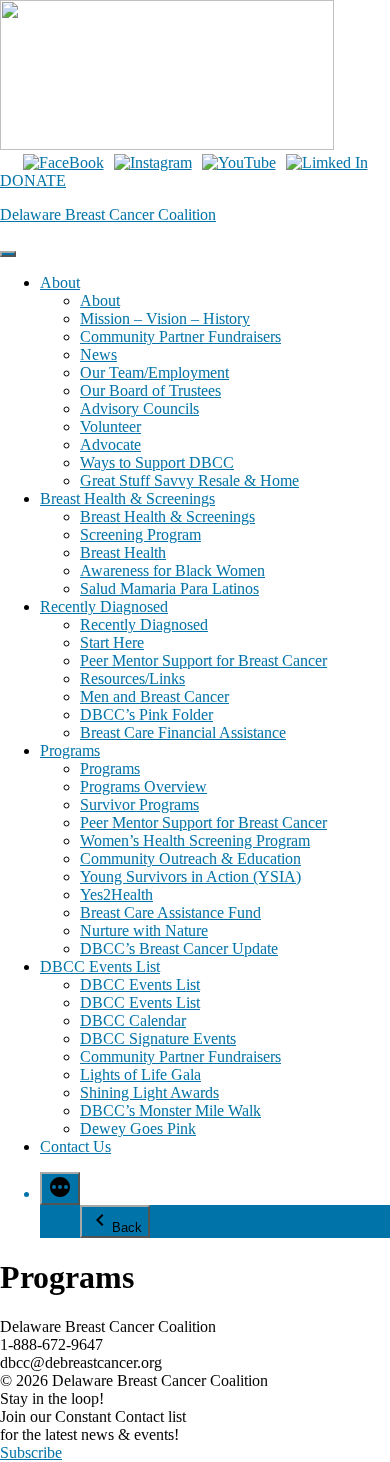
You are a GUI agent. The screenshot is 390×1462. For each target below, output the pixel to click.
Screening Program (140, 534)
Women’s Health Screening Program (195, 840)
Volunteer (110, 426)
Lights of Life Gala (140, 1074)
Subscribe (31, 1452)
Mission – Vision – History (165, 318)
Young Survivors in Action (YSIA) (190, 876)
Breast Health (123, 552)
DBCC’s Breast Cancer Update (179, 948)
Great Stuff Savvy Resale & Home (189, 480)
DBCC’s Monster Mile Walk (170, 1110)
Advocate (110, 444)
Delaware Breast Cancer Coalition (108, 214)
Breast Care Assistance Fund (170, 912)
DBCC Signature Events (158, 1038)
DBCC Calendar (133, 1020)
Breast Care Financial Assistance (183, 732)
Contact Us (75, 1146)
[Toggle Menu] (8, 254)
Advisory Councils (139, 408)
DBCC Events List (100, 966)
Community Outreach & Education (190, 858)
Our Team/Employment (154, 372)
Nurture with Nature (144, 930)
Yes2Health (116, 894)
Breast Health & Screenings (127, 498)
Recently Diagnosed (104, 606)
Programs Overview (143, 786)
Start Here (112, 642)
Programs (70, 750)
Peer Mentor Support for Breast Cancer (203, 660)
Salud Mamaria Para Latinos (169, 588)
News (98, 354)
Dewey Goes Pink (138, 1128)
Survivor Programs (139, 804)
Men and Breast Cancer (154, 696)
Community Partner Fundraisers (180, 336)
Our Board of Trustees (150, 390)
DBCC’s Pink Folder (146, 714)
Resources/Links (132, 678)
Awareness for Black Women (172, 570)
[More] (60, 1188)
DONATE (33, 180)
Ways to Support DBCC (157, 462)
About (60, 282)
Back (127, 1227)
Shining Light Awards (149, 1092)
